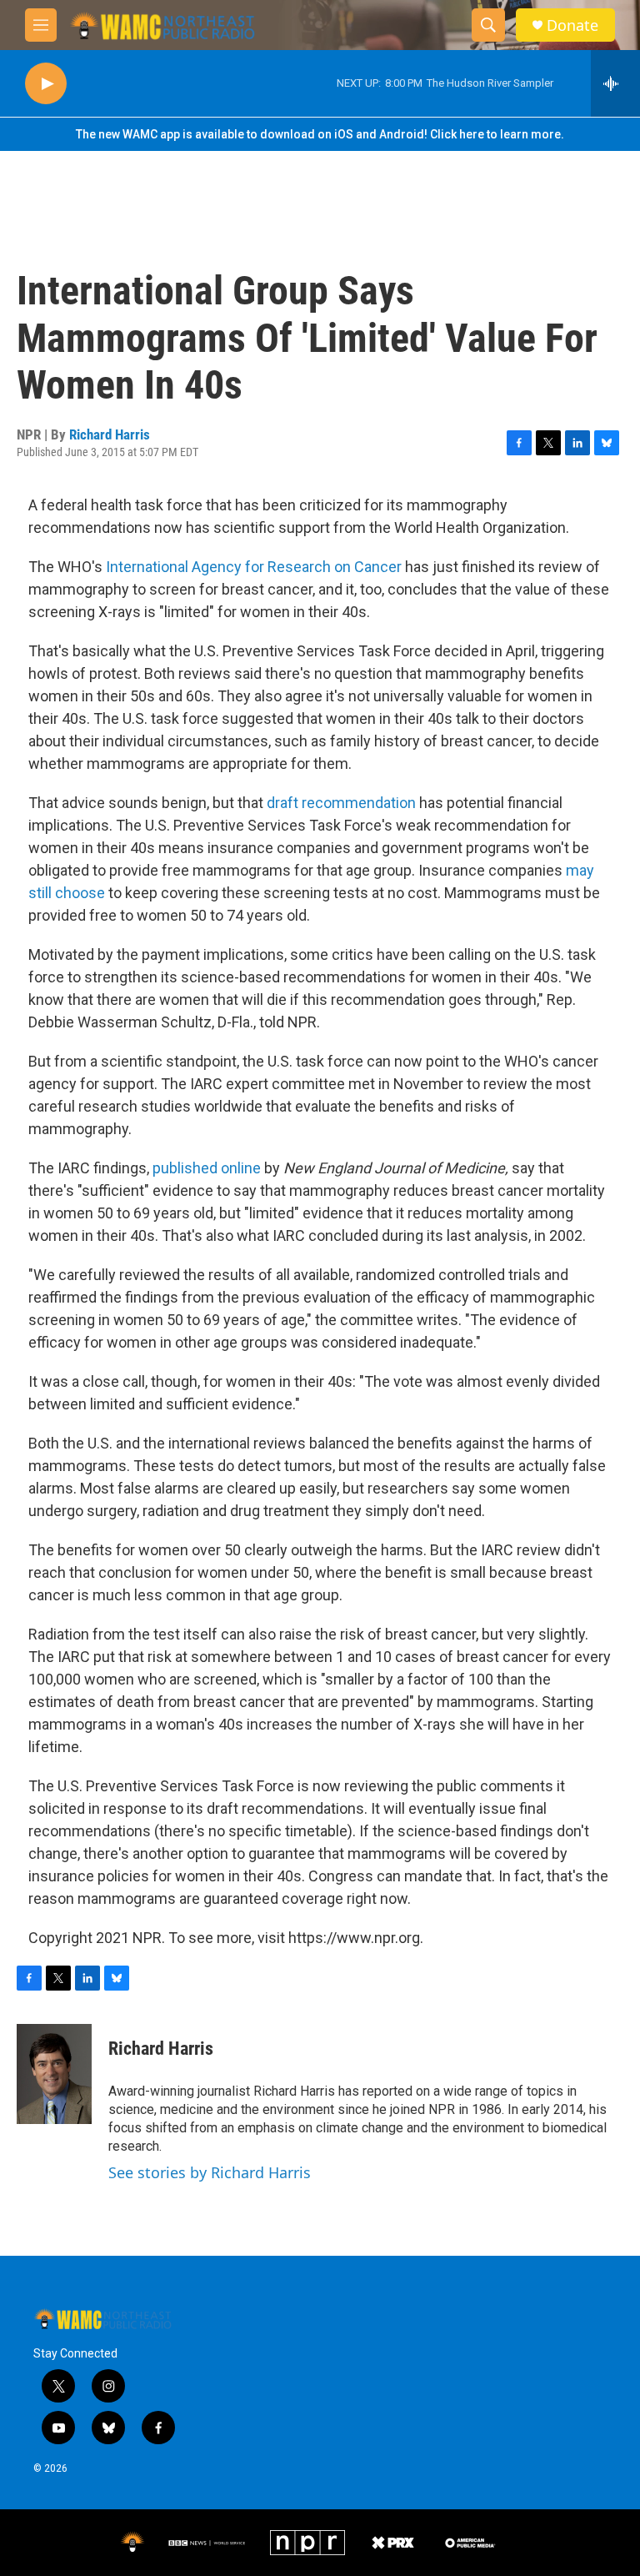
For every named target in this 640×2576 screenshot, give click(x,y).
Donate (572, 25)
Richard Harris (110, 434)
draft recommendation (341, 803)
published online (207, 1168)
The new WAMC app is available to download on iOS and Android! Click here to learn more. (320, 134)
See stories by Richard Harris (210, 2172)
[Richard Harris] (54, 2074)
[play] (46, 84)
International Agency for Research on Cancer (254, 567)
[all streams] (615, 83)
